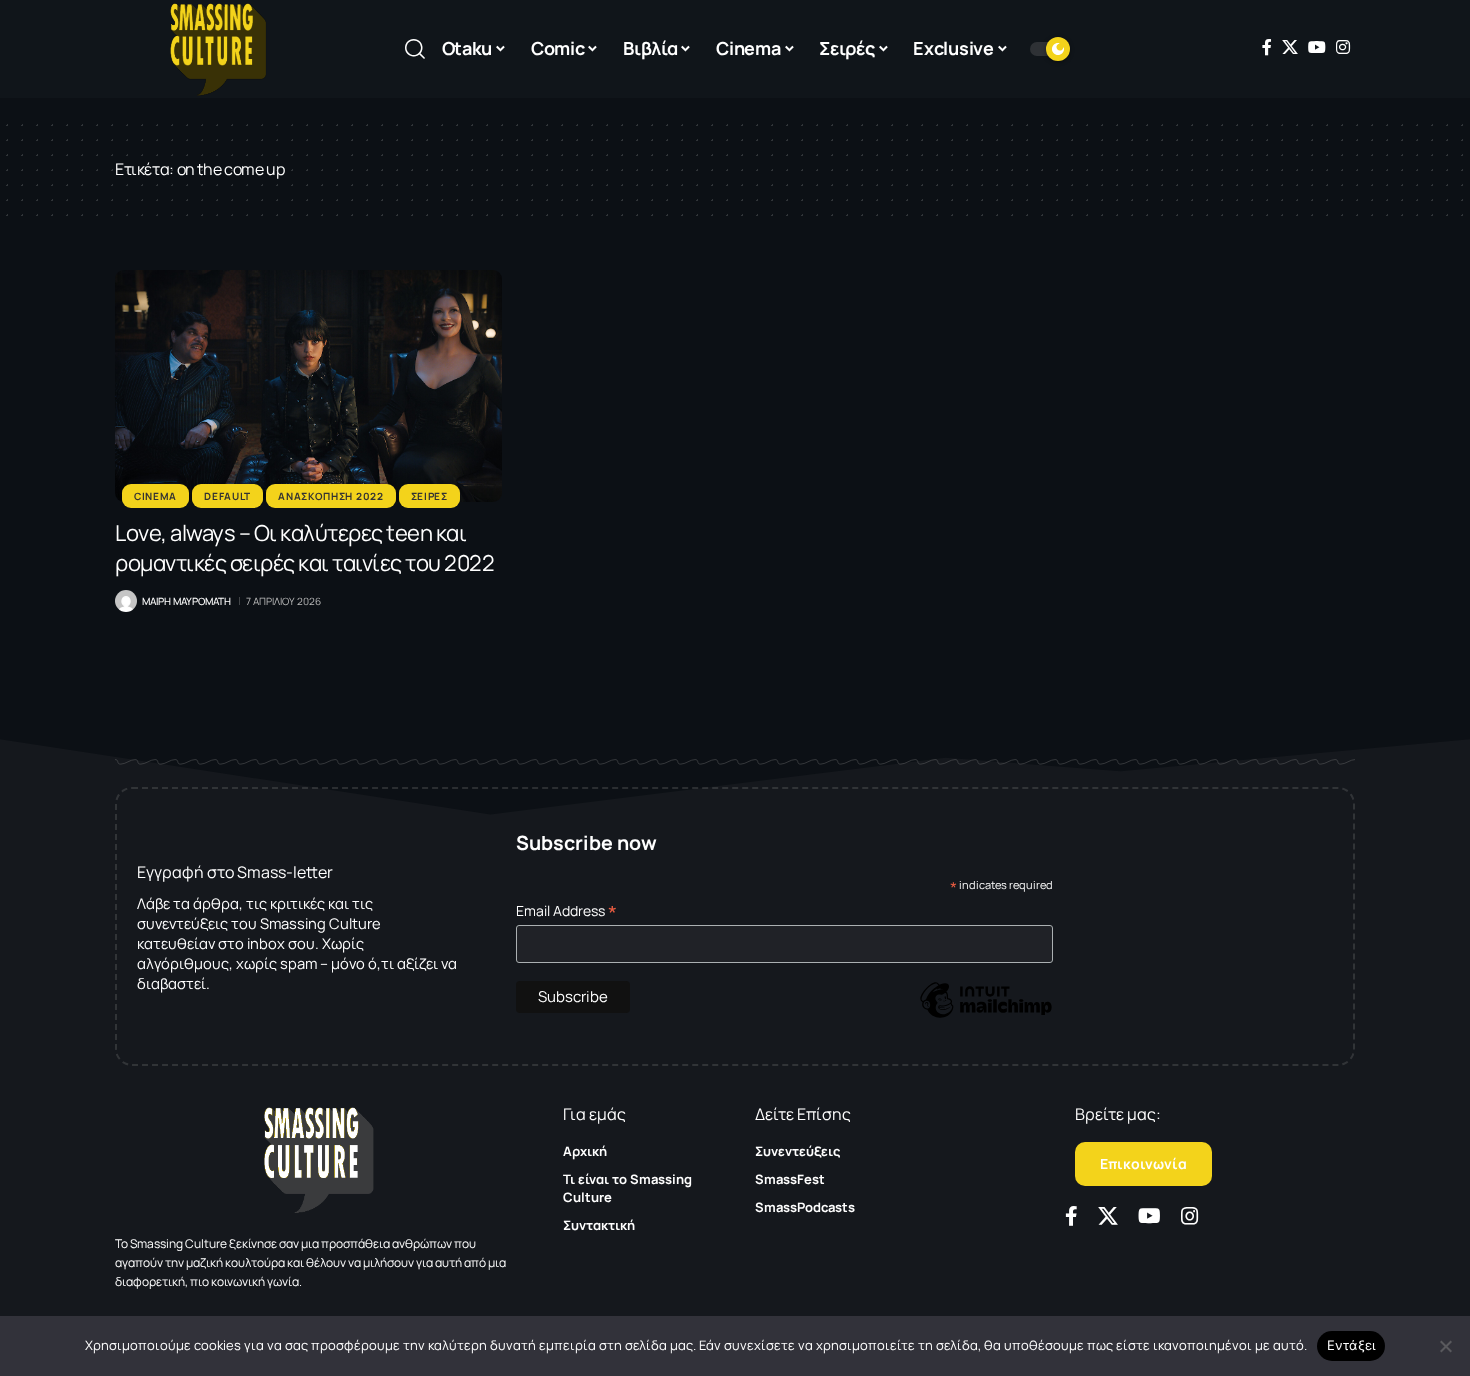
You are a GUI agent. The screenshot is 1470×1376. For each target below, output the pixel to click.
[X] (1290, 47)
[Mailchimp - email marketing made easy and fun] (986, 1014)
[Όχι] (1445, 1346)
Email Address (566, 910)
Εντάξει (1351, 1345)
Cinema (155, 496)
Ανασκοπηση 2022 (331, 496)
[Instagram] (1343, 47)
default (227, 496)
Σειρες (429, 496)
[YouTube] (1317, 47)
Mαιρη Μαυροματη (186, 601)
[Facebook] (1267, 47)
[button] (415, 49)
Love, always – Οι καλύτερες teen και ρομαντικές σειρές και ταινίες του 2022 (304, 548)
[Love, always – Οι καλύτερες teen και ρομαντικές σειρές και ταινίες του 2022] (308, 386)
